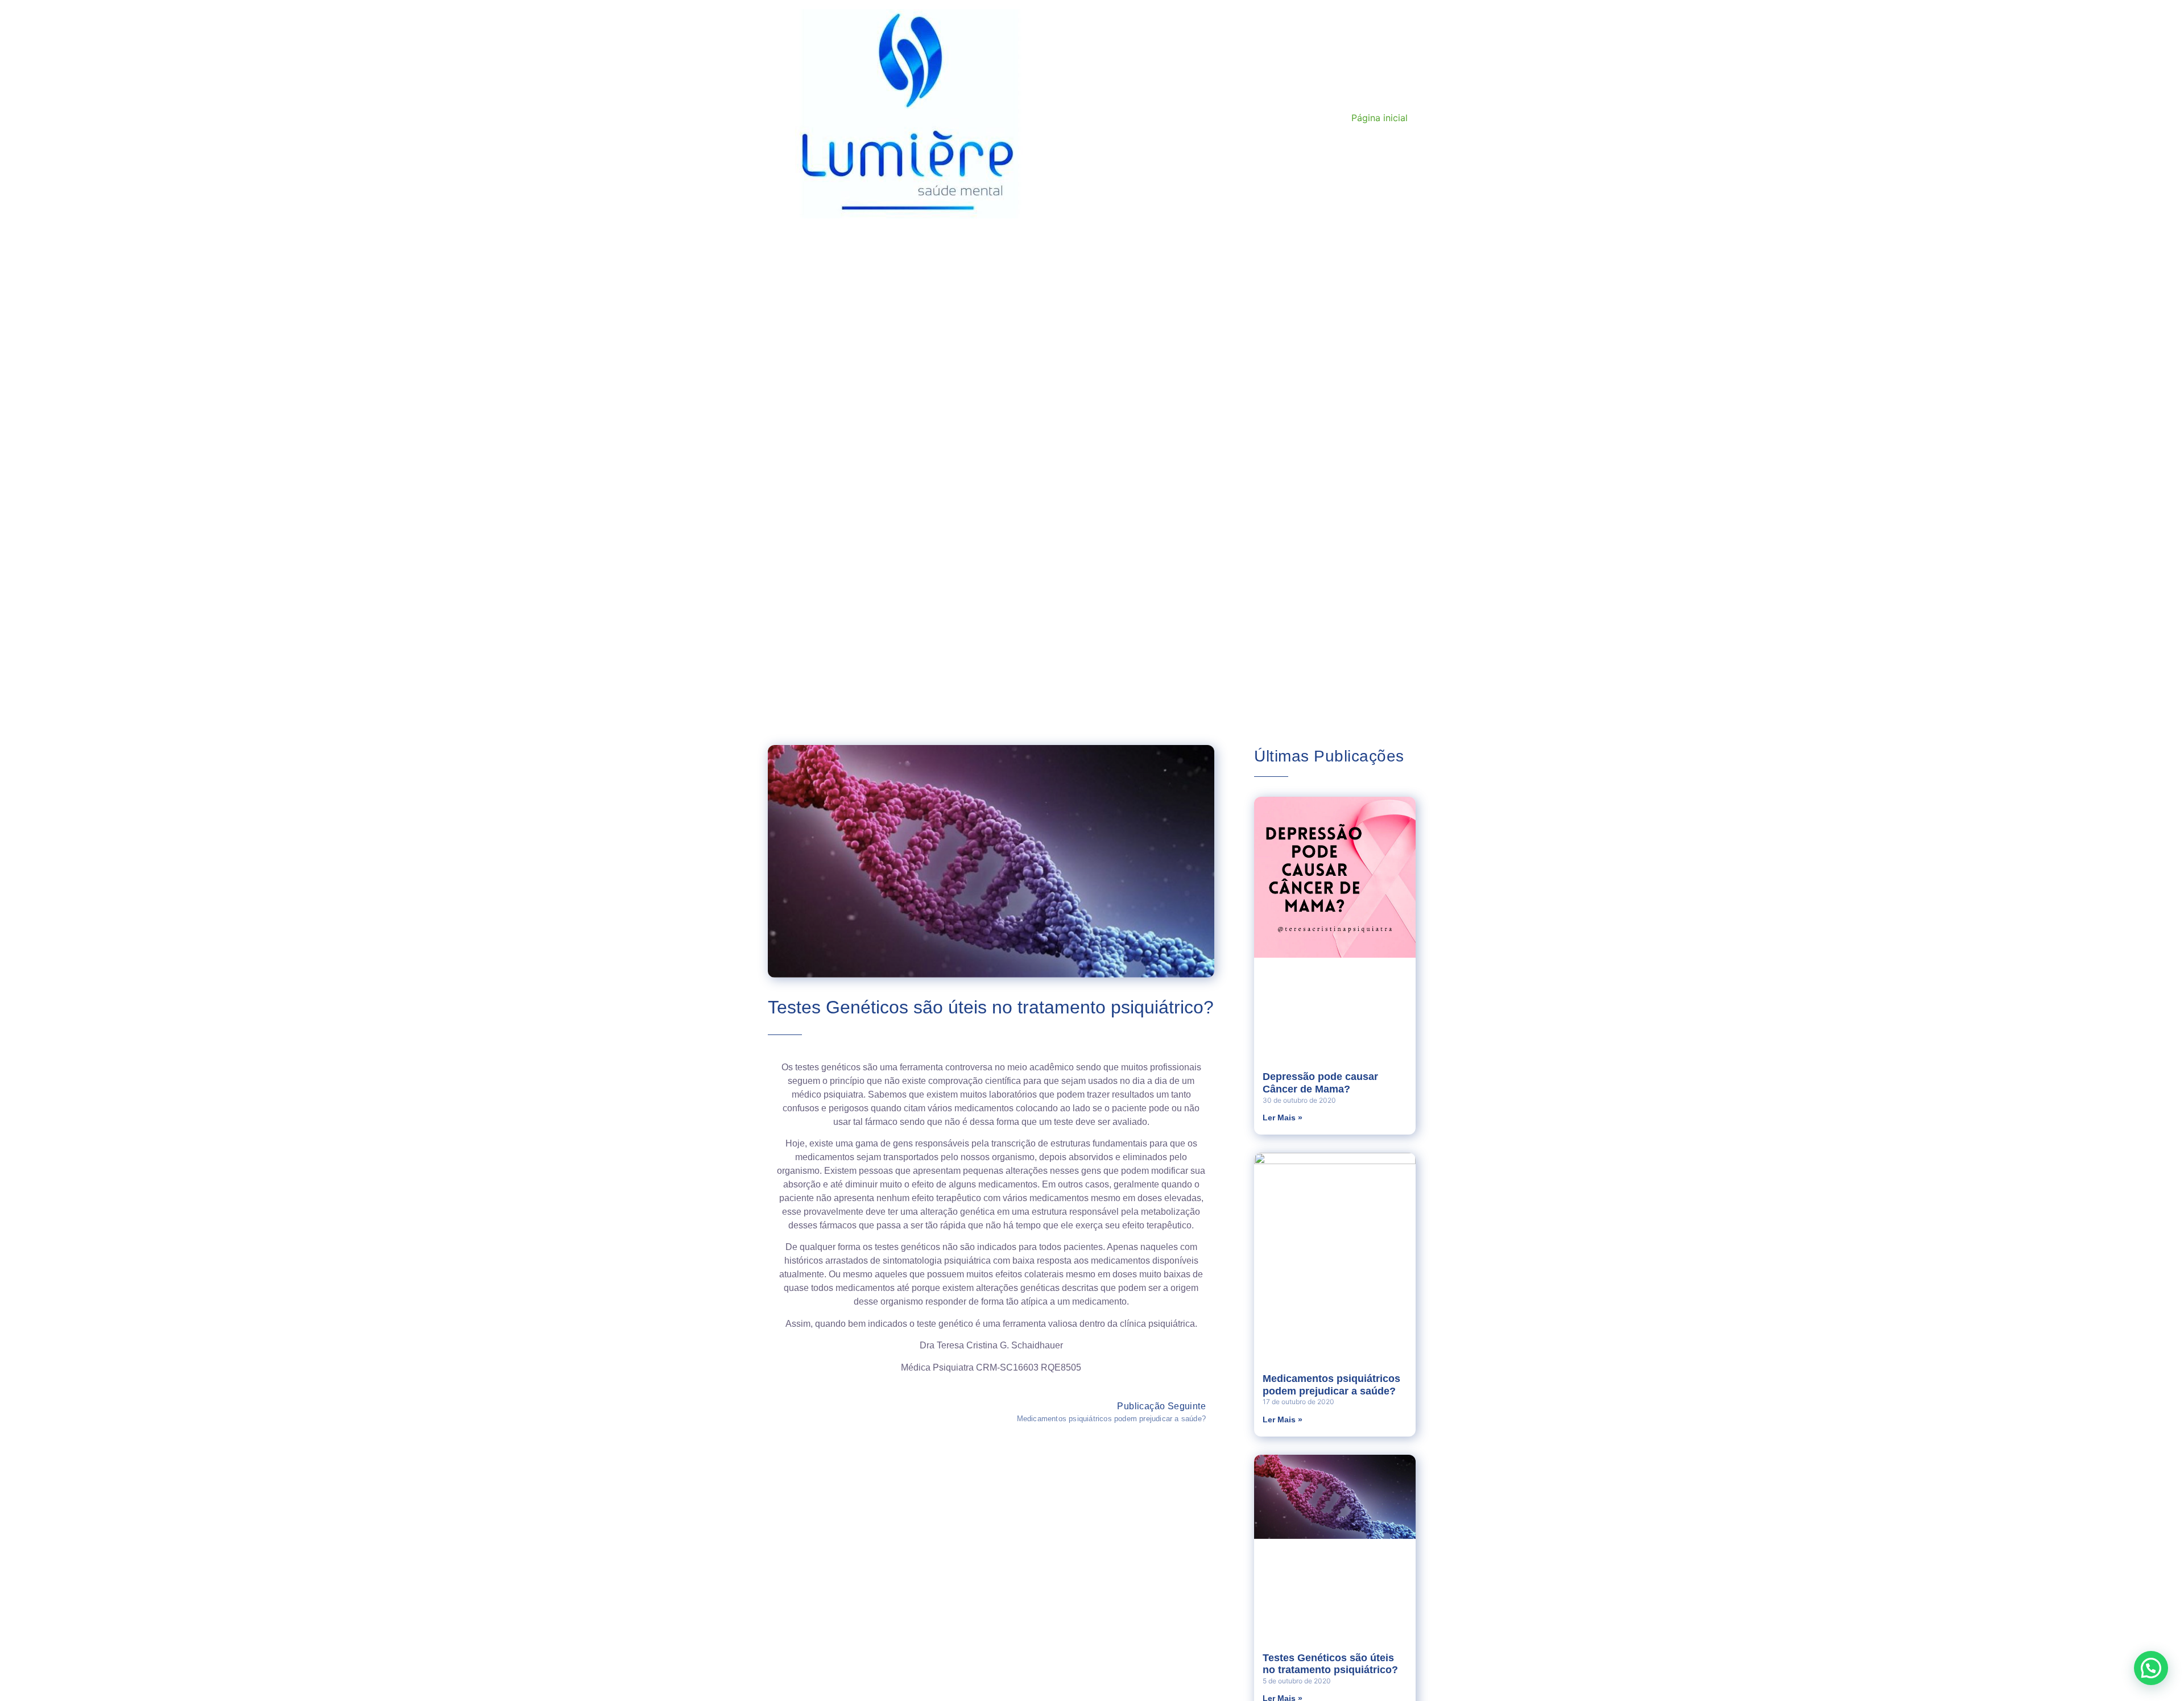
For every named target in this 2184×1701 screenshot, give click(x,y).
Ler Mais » (1283, 1118)
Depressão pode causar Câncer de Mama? (1320, 1083)
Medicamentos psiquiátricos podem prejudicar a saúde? (1331, 1385)
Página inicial (1380, 118)
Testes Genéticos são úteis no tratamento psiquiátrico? (1330, 1664)
